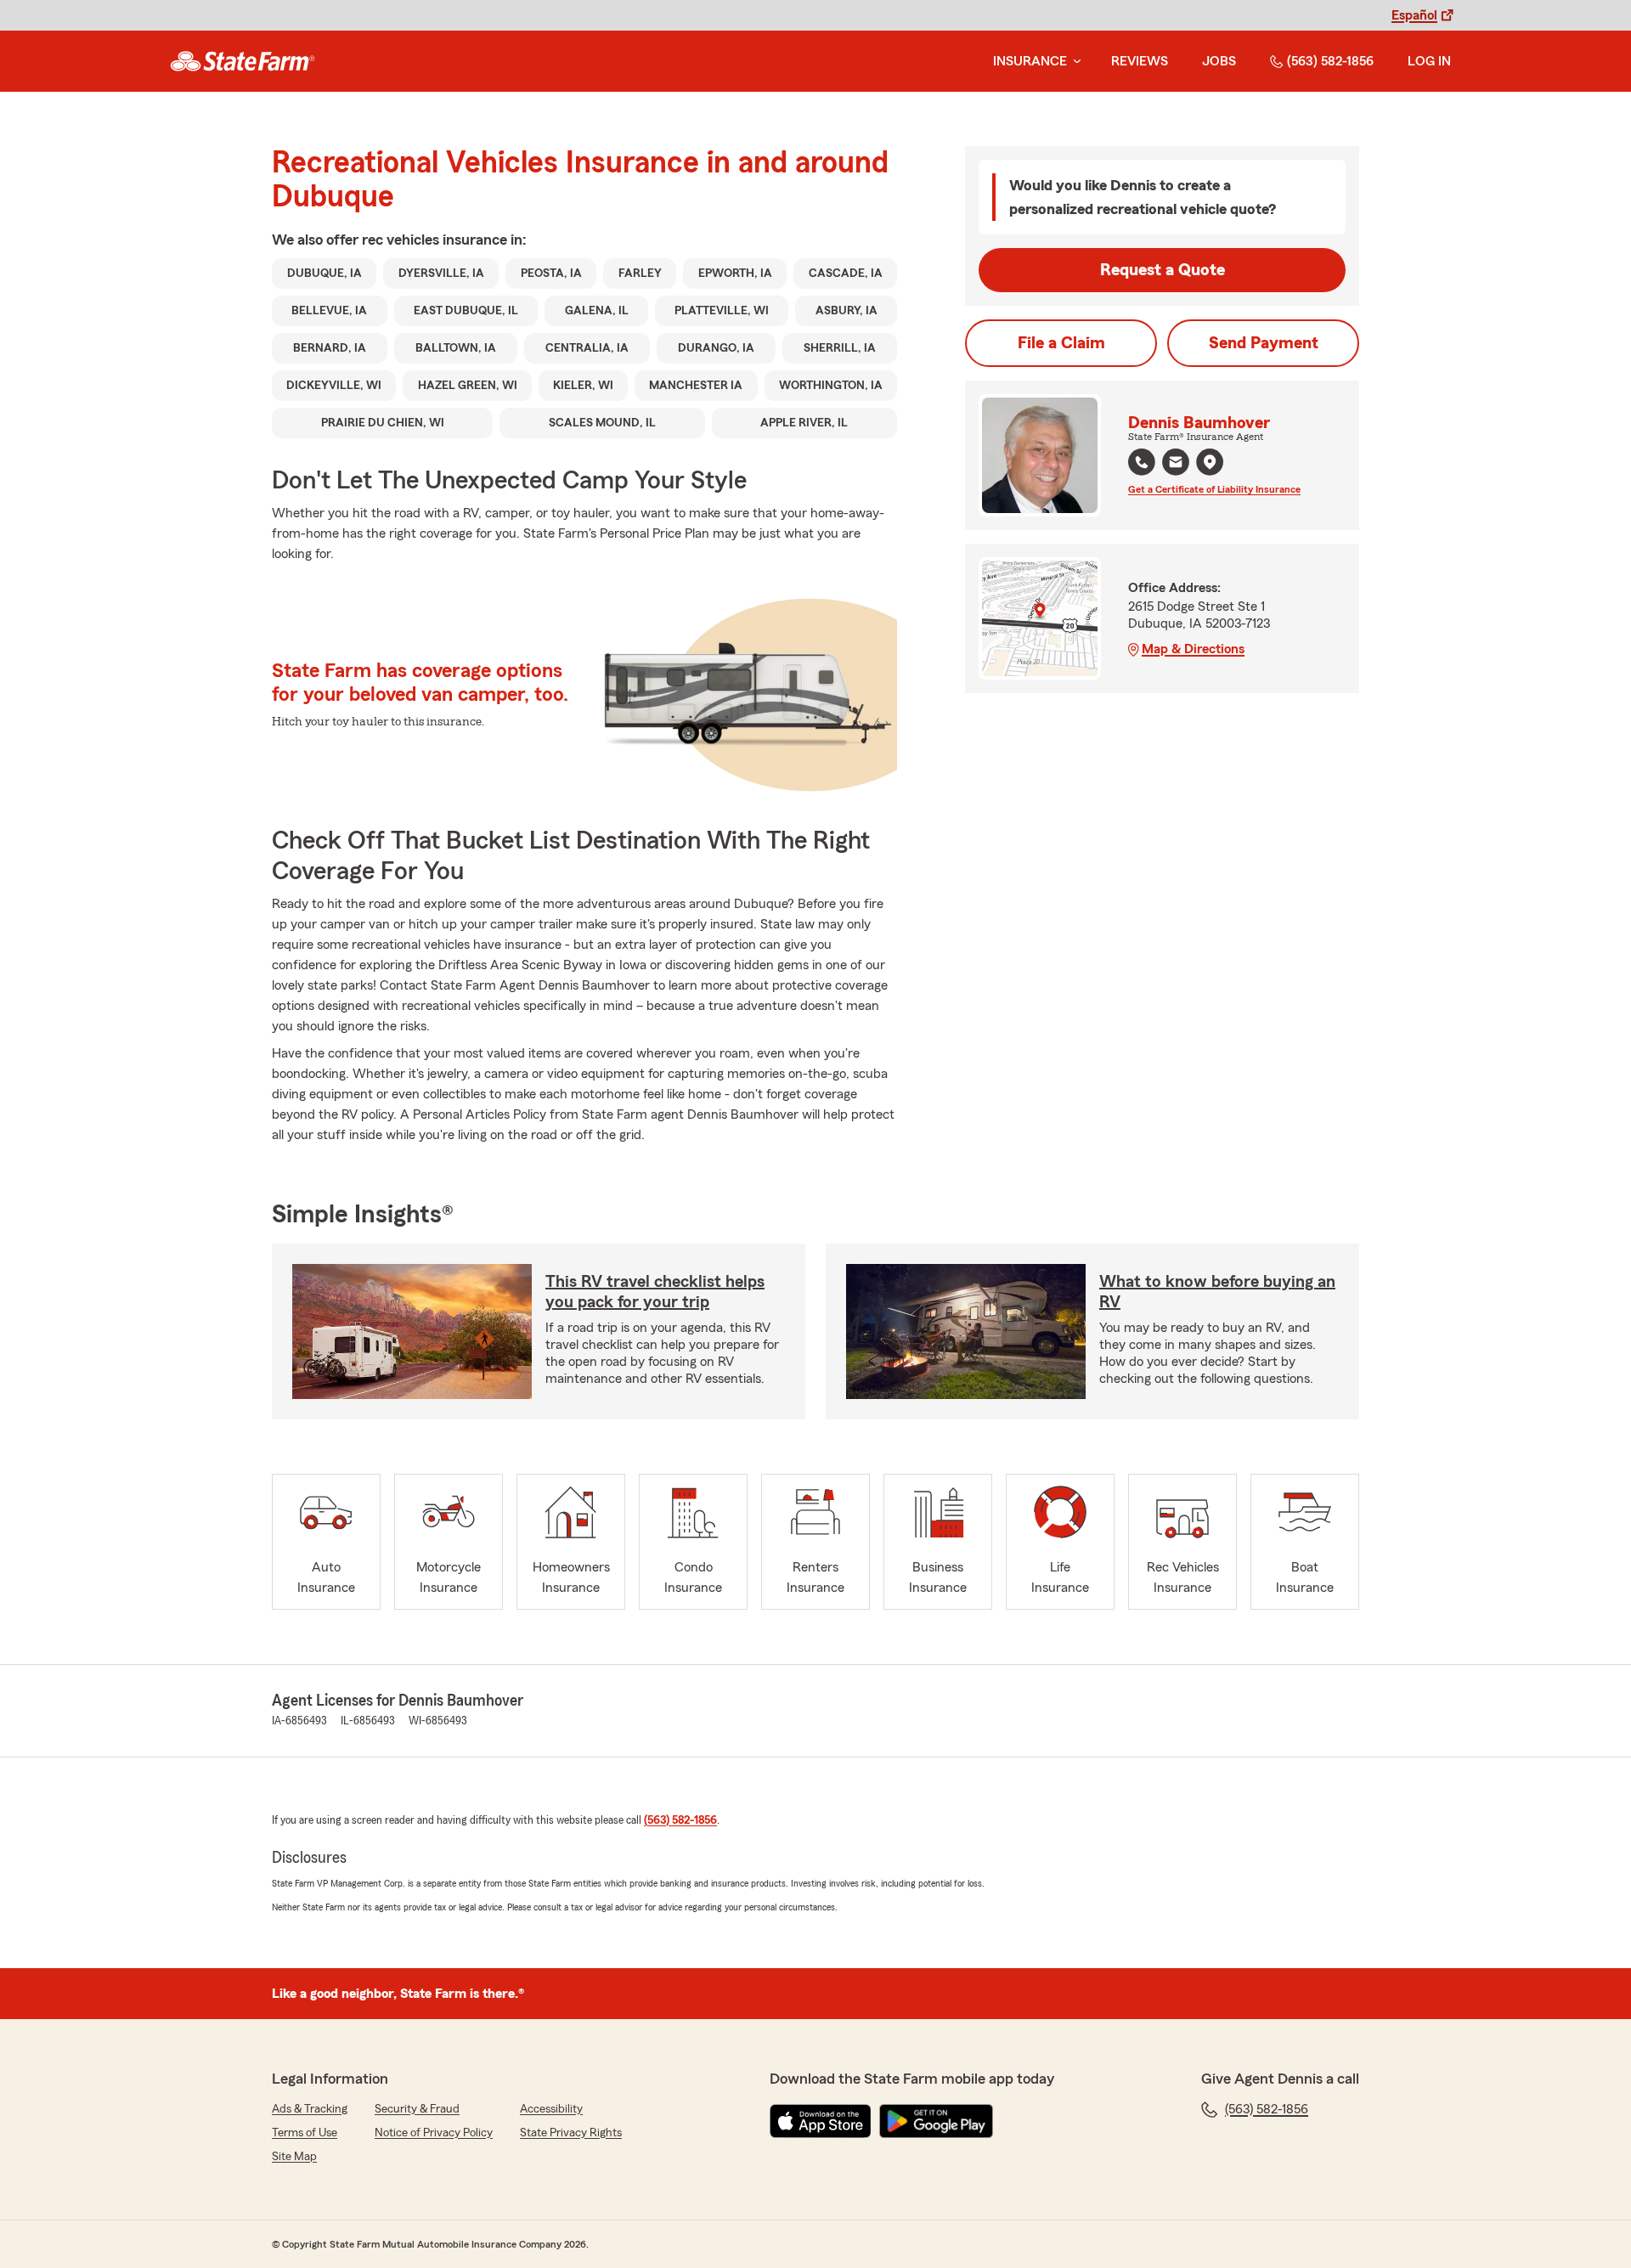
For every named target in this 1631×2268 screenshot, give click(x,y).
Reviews (1140, 61)
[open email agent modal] (1176, 464)
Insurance (1030, 61)
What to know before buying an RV (1217, 1292)
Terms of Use (305, 2133)
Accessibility (551, 2109)
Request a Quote (1163, 270)
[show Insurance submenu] (1074, 62)
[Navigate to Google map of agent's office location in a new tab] (1210, 462)
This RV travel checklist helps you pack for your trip (655, 1292)
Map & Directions (1193, 649)
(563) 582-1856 (1330, 61)
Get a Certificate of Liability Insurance (1214, 489)
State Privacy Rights (571, 2133)
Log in (1429, 61)
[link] (243, 61)
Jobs (1219, 61)
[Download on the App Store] (821, 2121)
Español (1414, 15)
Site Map (294, 2157)
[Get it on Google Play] (936, 2121)
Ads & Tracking (310, 2109)
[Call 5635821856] (1142, 462)
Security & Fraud (417, 2109)
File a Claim (1061, 343)
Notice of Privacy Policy (434, 2133)
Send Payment (1264, 343)
